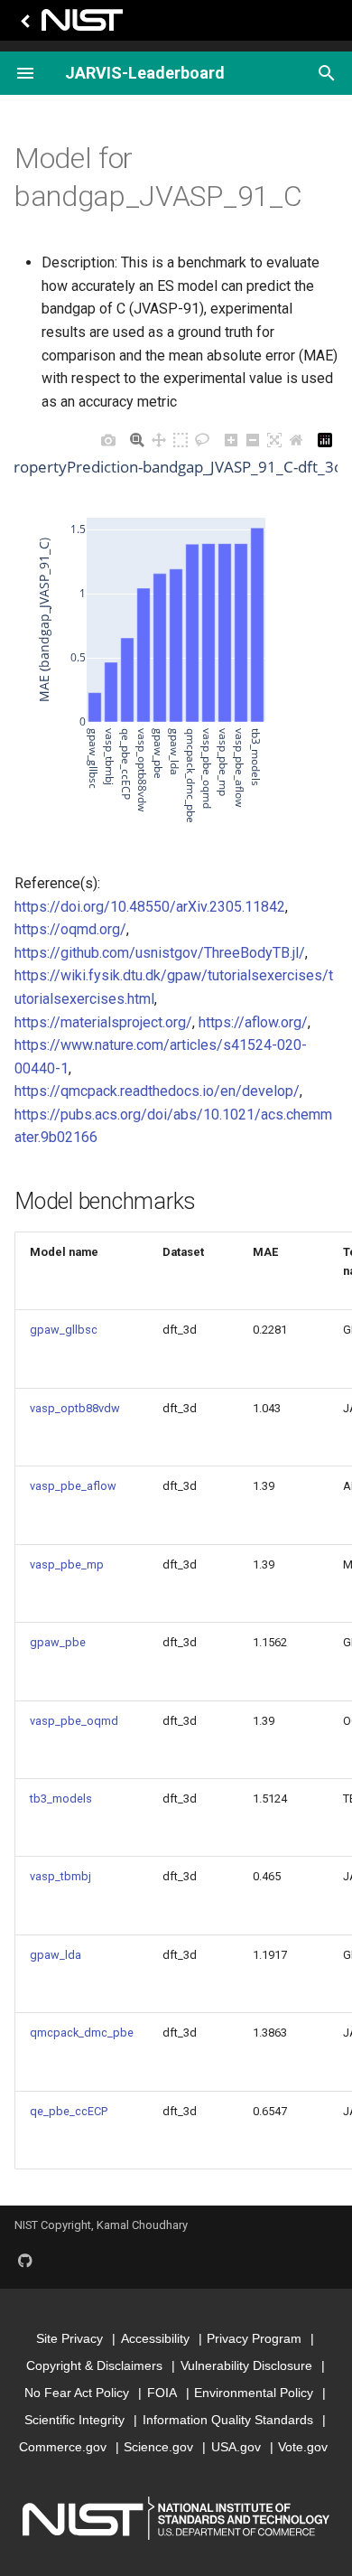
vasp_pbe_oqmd (74, 1721)
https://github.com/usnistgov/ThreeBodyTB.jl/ (160, 953)
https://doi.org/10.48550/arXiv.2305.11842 (150, 907)
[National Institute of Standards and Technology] (69, 25)
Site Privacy (69, 2338)
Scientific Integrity (74, 2420)
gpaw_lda (56, 1955)
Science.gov (158, 2447)
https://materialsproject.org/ (103, 1022)
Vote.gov (303, 2447)
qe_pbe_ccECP (69, 2111)
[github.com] (25, 2260)
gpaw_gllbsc (64, 1330)
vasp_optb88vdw (75, 1408)
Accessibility (155, 2338)
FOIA (162, 2393)
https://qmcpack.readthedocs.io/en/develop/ (157, 1091)
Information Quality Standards (228, 2420)
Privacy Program (254, 2338)
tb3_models (61, 1799)
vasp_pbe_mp (67, 1564)
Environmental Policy (254, 2393)
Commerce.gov (63, 2447)
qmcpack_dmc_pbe (82, 2033)
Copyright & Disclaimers (94, 2365)
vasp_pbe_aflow (73, 1486)
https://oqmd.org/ (70, 929)
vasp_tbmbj (60, 1876)
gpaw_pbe (58, 1642)
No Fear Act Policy (77, 2393)
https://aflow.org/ (253, 1022)
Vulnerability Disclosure (246, 2365)
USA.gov (236, 2447)
